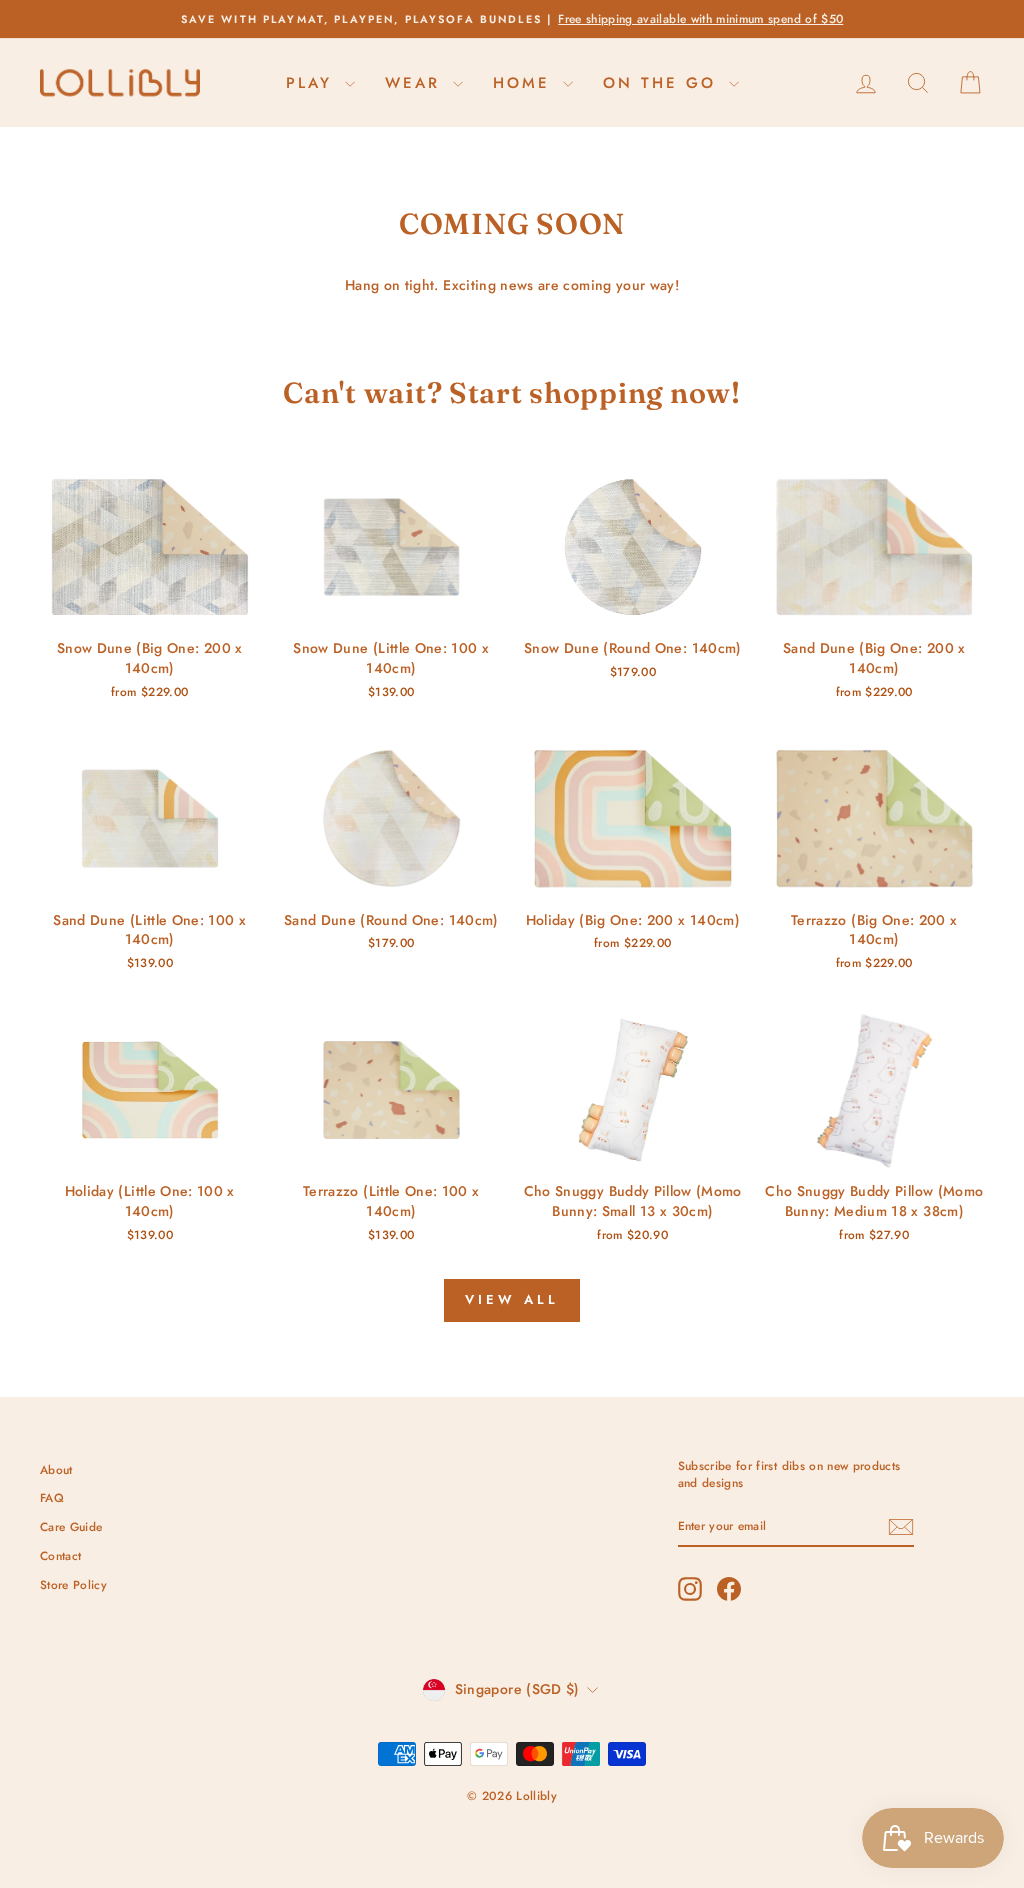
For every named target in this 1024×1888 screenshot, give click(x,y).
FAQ (52, 1497)
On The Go (663, 83)
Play (313, 83)
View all (511, 1299)
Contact (60, 1555)
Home (525, 83)
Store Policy (73, 1584)
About (56, 1469)
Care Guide (71, 1526)
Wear (416, 83)
